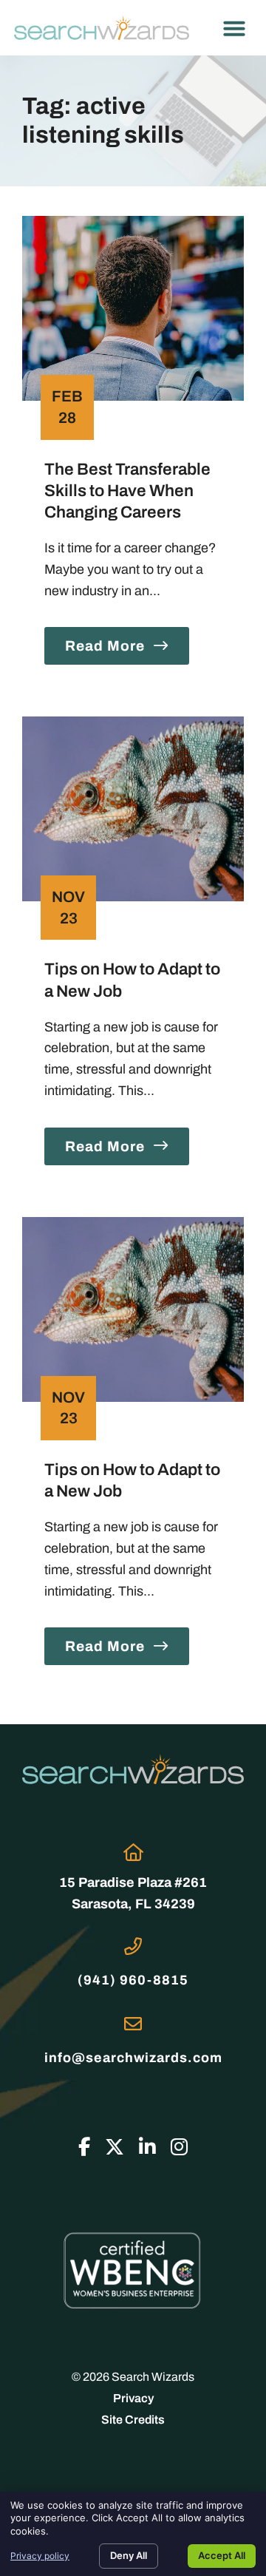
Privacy (133, 2398)
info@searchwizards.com (133, 2058)
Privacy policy (40, 2556)
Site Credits (133, 2420)
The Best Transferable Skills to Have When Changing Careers (127, 491)
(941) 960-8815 (133, 1980)
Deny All (129, 2555)
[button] (234, 28)
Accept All (222, 2555)
